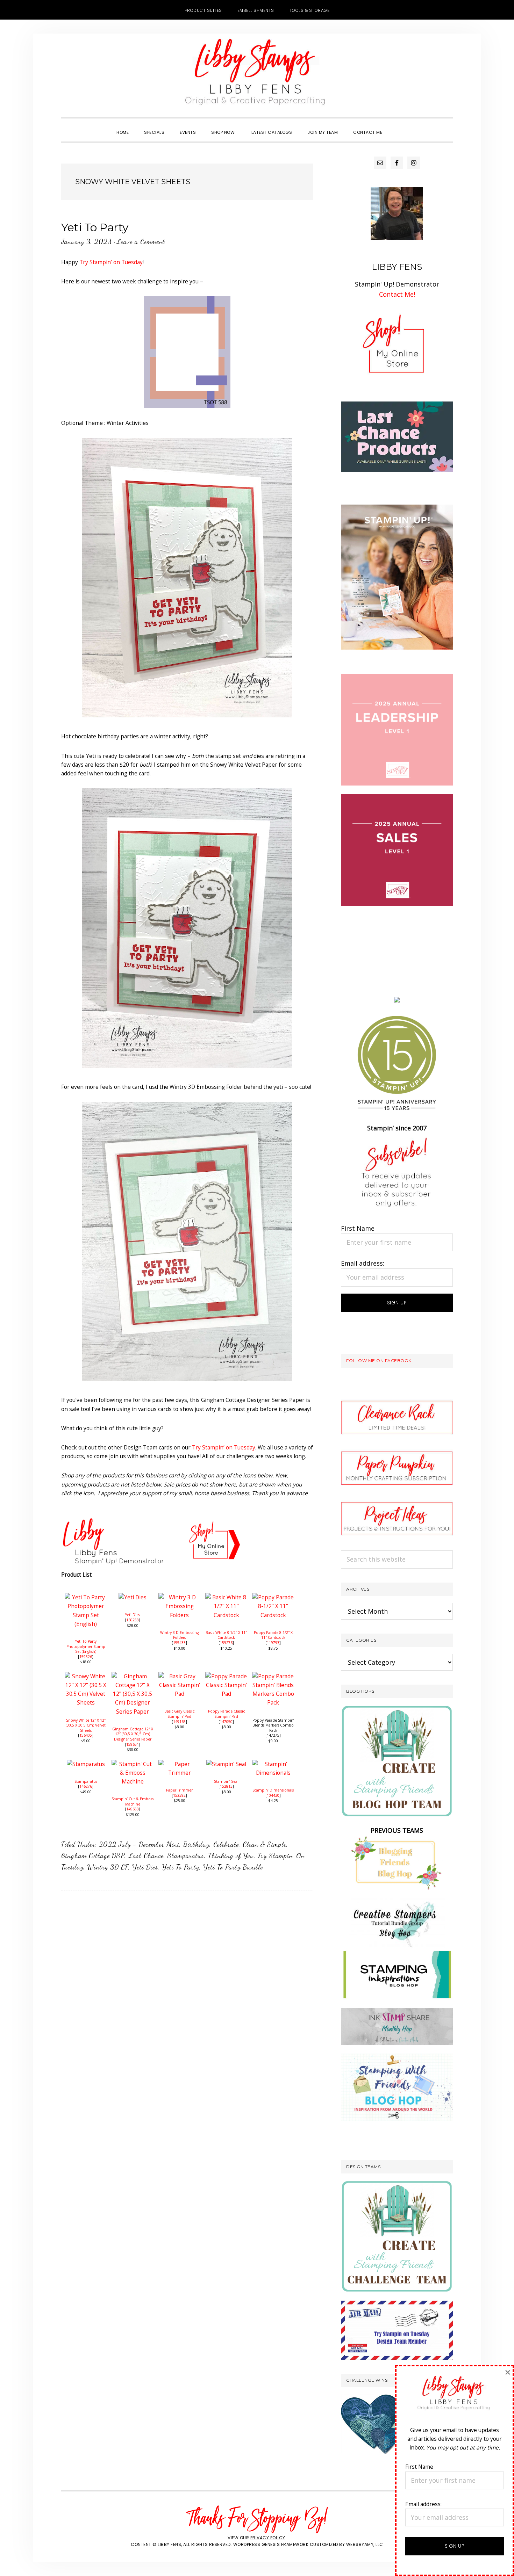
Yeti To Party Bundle (233, 1867)
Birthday (196, 1844)
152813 (226, 1786)
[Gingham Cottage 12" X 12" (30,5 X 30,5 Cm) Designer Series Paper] (133, 1676)
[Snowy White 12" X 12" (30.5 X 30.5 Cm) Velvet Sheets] (86, 1676)
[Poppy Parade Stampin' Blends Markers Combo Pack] (273, 1676)
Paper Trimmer (179, 1790)
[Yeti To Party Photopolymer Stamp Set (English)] (86, 1597)
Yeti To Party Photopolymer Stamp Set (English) (86, 1646)
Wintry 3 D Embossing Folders (179, 1635)
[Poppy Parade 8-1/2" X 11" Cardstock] (273, 1597)
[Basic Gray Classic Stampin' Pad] (179, 1676)
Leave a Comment (141, 241)
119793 (273, 1643)
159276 (226, 1643)
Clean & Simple (265, 1844)
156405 (86, 1735)
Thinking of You (231, 1855)
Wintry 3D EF (108, 1867)
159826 (86, 1657)
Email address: (363, 1263)
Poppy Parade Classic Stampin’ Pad (226, 1714)
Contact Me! (397, 294)
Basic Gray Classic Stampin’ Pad (179, 1714)
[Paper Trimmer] (179, 1764)
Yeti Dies (133, 1615)
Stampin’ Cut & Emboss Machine (133, 1801)
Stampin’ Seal (226, 1781)
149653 (133, 1809)
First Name (358, 1228)
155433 (179, 1643)
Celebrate (226, 1844)
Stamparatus (86, 1781)
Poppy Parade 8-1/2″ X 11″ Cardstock (273, 1635)
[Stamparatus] (86, 1764)
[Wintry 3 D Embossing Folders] (179, 1597)
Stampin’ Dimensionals (273, 1790)
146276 (86, 1786)
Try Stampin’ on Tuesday (111, 262)
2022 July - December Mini (139, 1844)
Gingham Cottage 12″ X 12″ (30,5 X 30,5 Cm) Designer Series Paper (133, 1734)
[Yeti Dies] (133, 1597)
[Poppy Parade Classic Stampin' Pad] (226, 1676)
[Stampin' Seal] (226, 1764)
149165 (179, 1722)
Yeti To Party (95, 227)
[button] (398, 126)
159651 (133, 1744)
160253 (133, 1620)
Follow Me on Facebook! (379, 1361)
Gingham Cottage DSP (93, 1855)
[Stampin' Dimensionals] (273, 1764)
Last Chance (146, 1855)
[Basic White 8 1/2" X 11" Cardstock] (226, 1597)
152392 (179, 1795)
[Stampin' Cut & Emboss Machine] (133, 1764)
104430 (273, 1795)
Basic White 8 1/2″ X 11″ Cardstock (226, 1635)
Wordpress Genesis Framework (271, 2544)
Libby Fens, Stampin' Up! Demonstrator (257, 75)
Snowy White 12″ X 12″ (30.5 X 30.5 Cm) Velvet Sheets (86, 1725)
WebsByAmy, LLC (365, 2544)
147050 (226, 1722)
